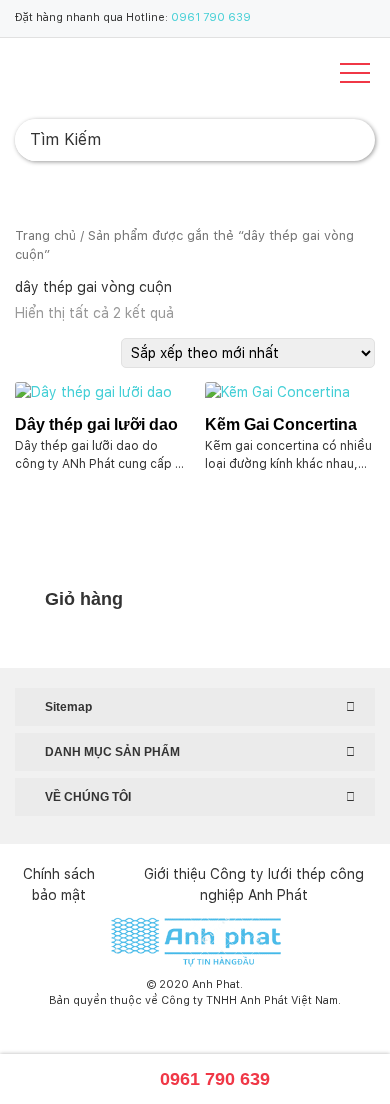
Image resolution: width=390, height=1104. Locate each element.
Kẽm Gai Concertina (281, 424)
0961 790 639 (211, 17)
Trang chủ (45, 235)
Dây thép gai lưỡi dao (96, 424)
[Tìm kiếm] (344, 140)
